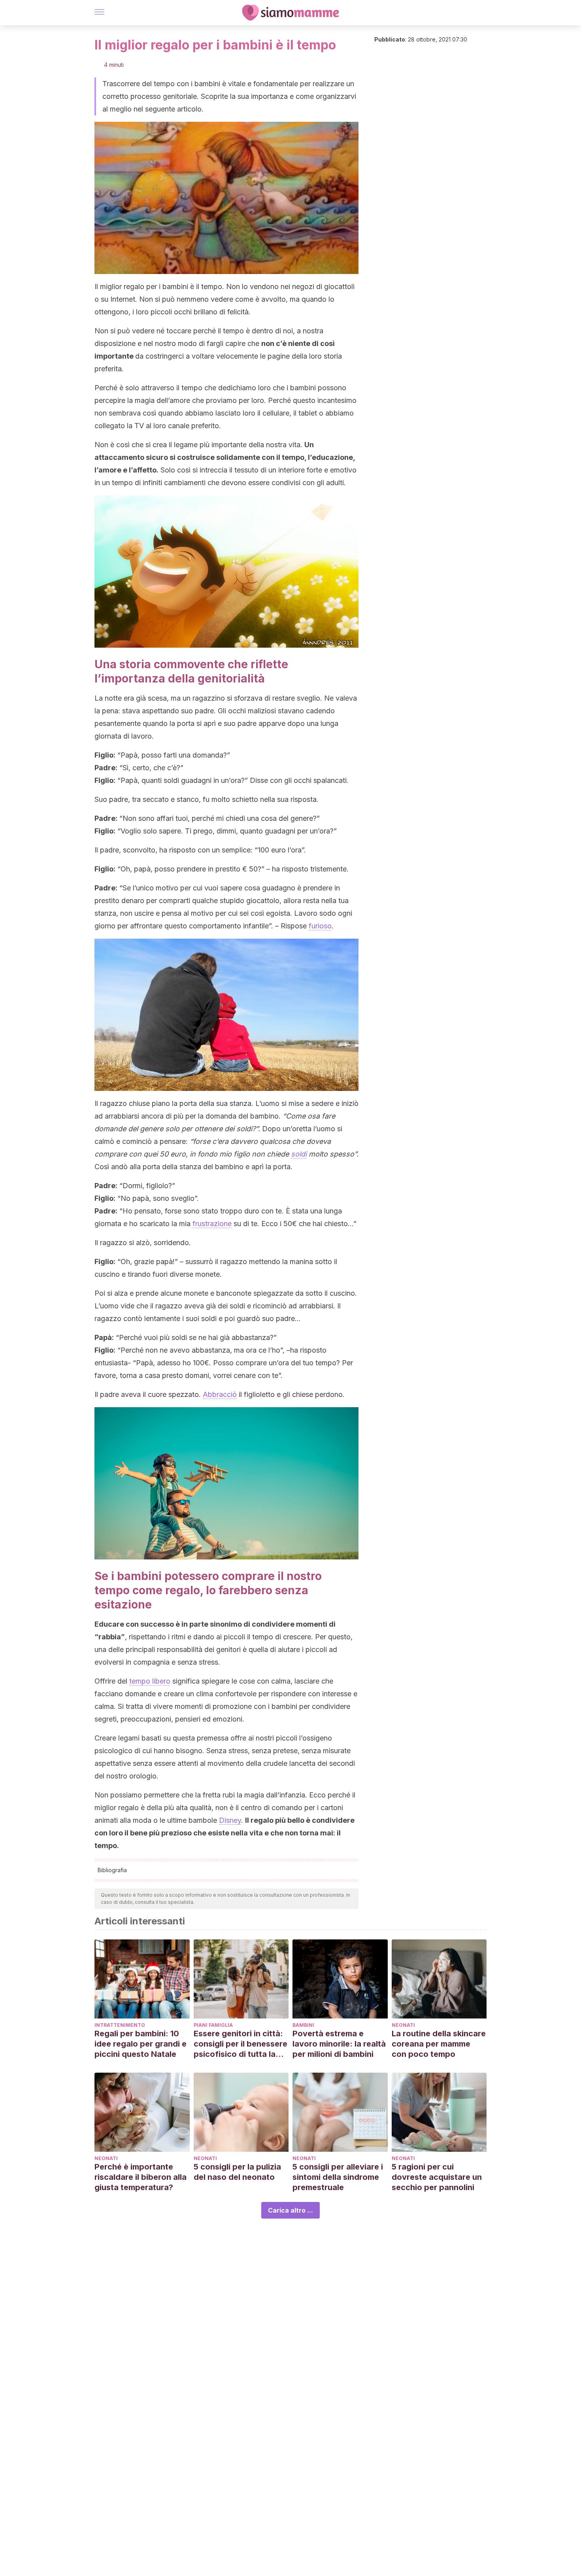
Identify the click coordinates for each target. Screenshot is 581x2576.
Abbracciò (220, 1394)
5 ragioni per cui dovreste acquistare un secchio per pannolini (437, 2177)
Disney (230, 1820)
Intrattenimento (120, 2025)
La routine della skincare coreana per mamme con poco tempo (439, 2044)
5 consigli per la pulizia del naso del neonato (237, 2172)
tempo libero (150, 1681)
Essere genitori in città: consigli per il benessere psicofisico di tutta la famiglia (241, 2044)
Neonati (403, 2025)
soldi (299, 1154)
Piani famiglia (213, 2025)
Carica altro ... (290, 2210)
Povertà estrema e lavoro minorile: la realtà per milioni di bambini (339, 2044)
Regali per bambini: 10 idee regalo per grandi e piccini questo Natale (141, 2044)
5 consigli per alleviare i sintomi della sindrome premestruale (338, 2177)
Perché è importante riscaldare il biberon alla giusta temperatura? (141, 2177)
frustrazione (212, 1224)
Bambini (303, 2025)
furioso (320, 926)
